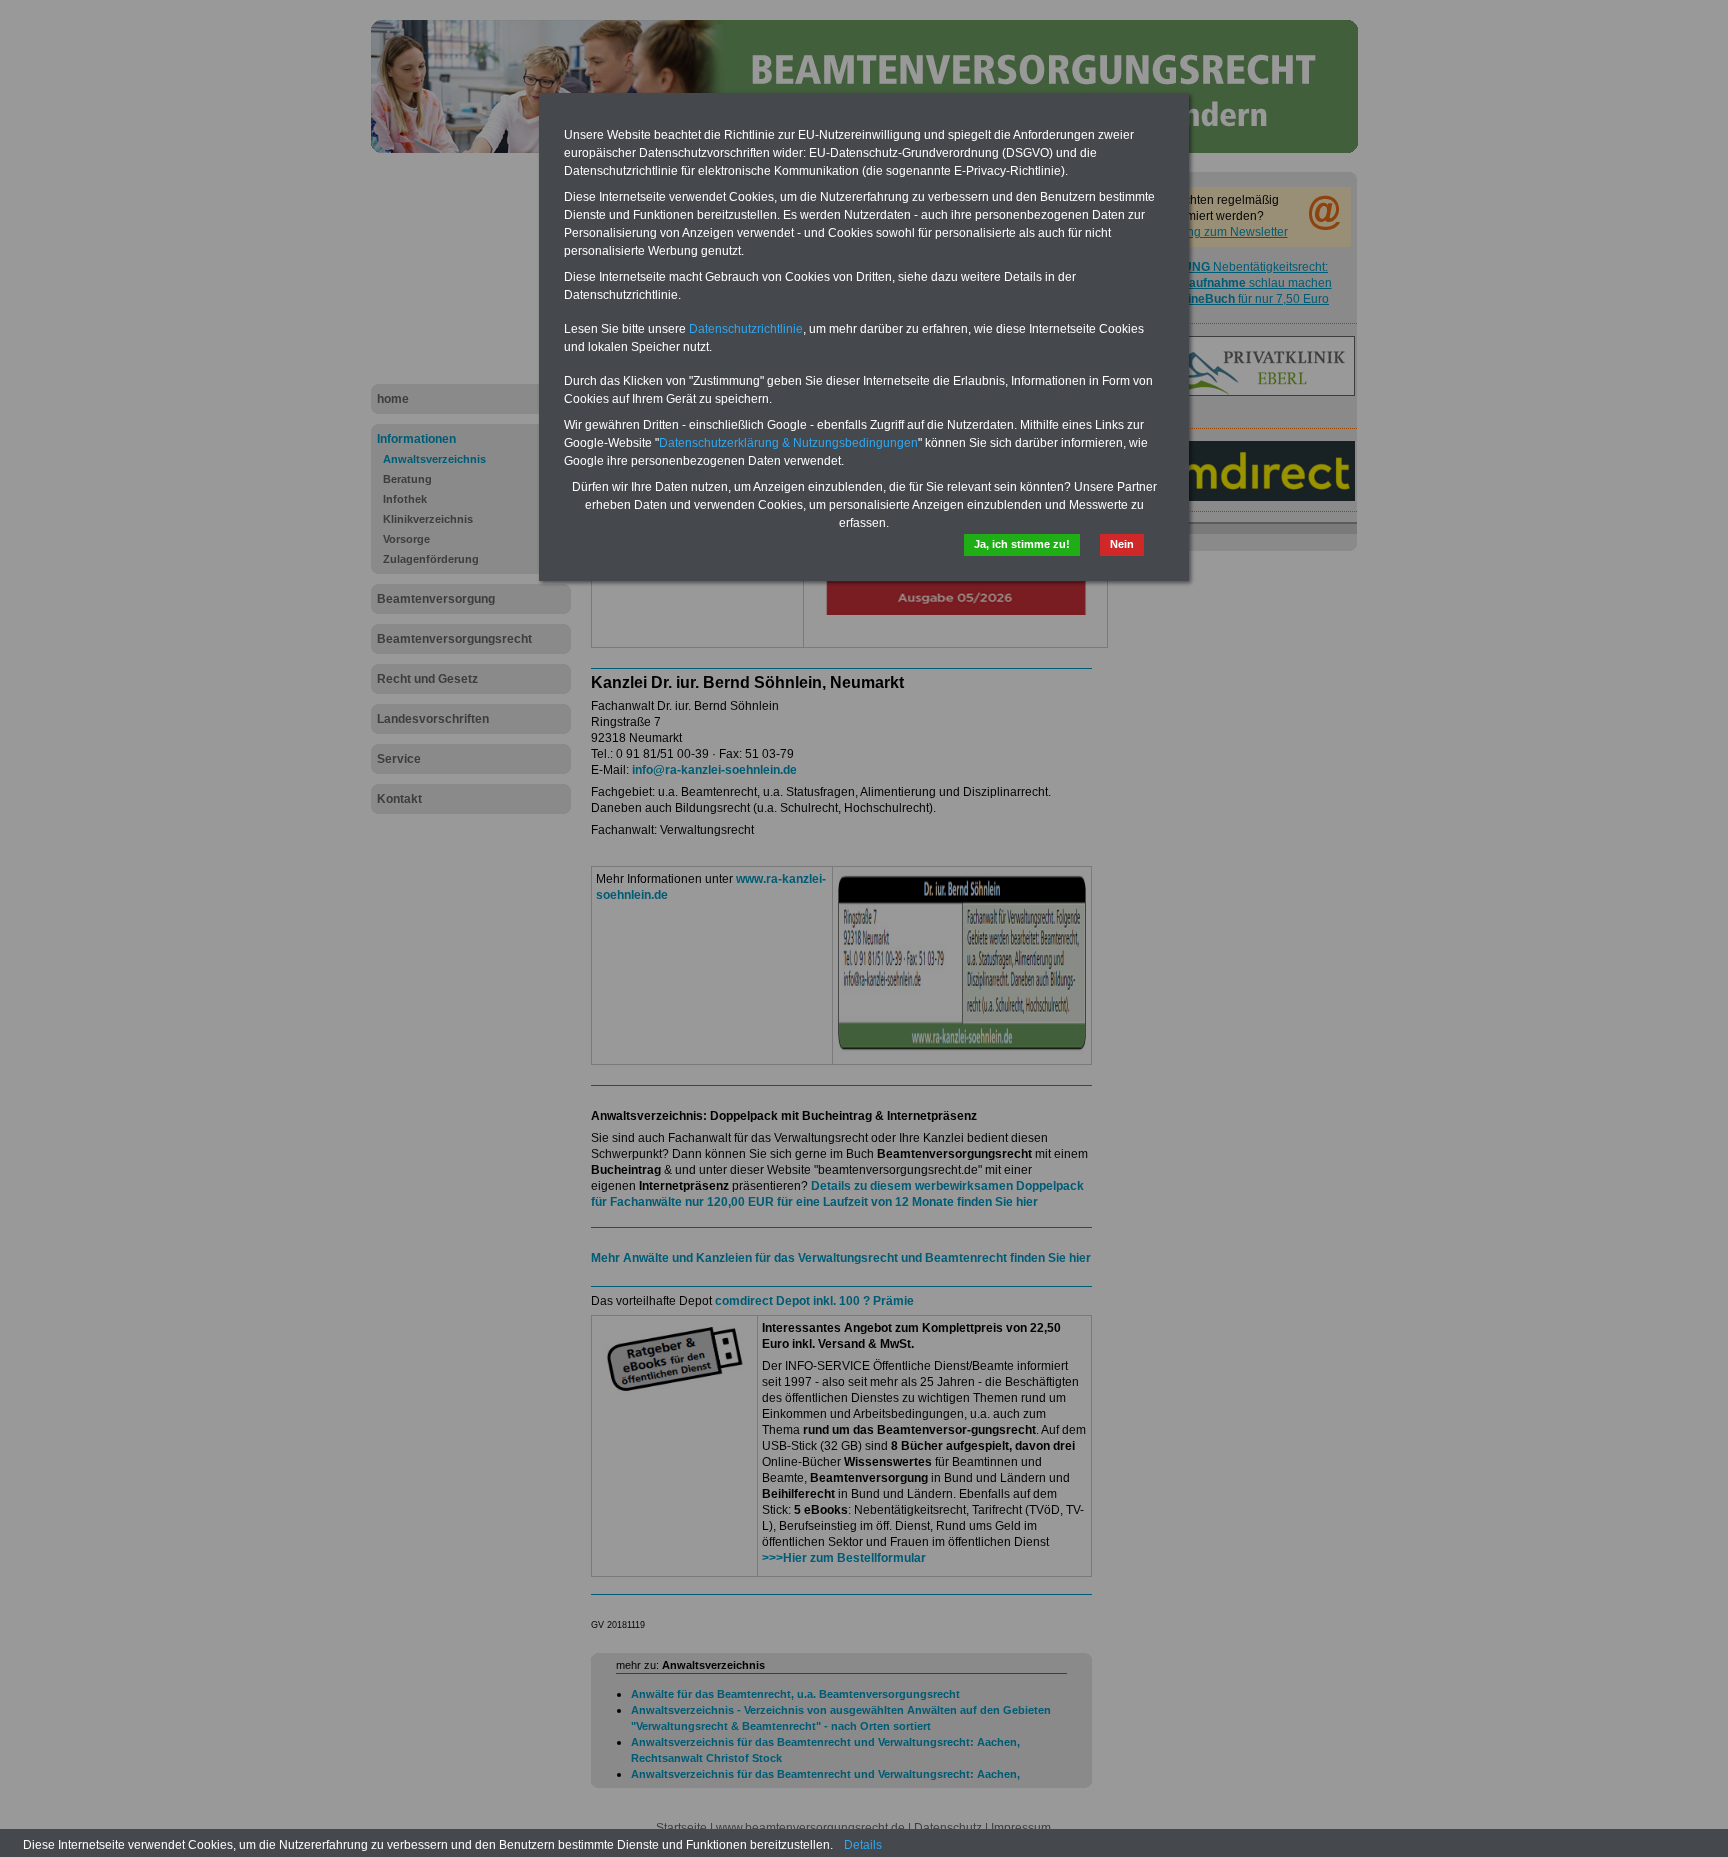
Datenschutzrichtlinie (746, 329)
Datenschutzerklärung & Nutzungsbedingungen (788, 443)
